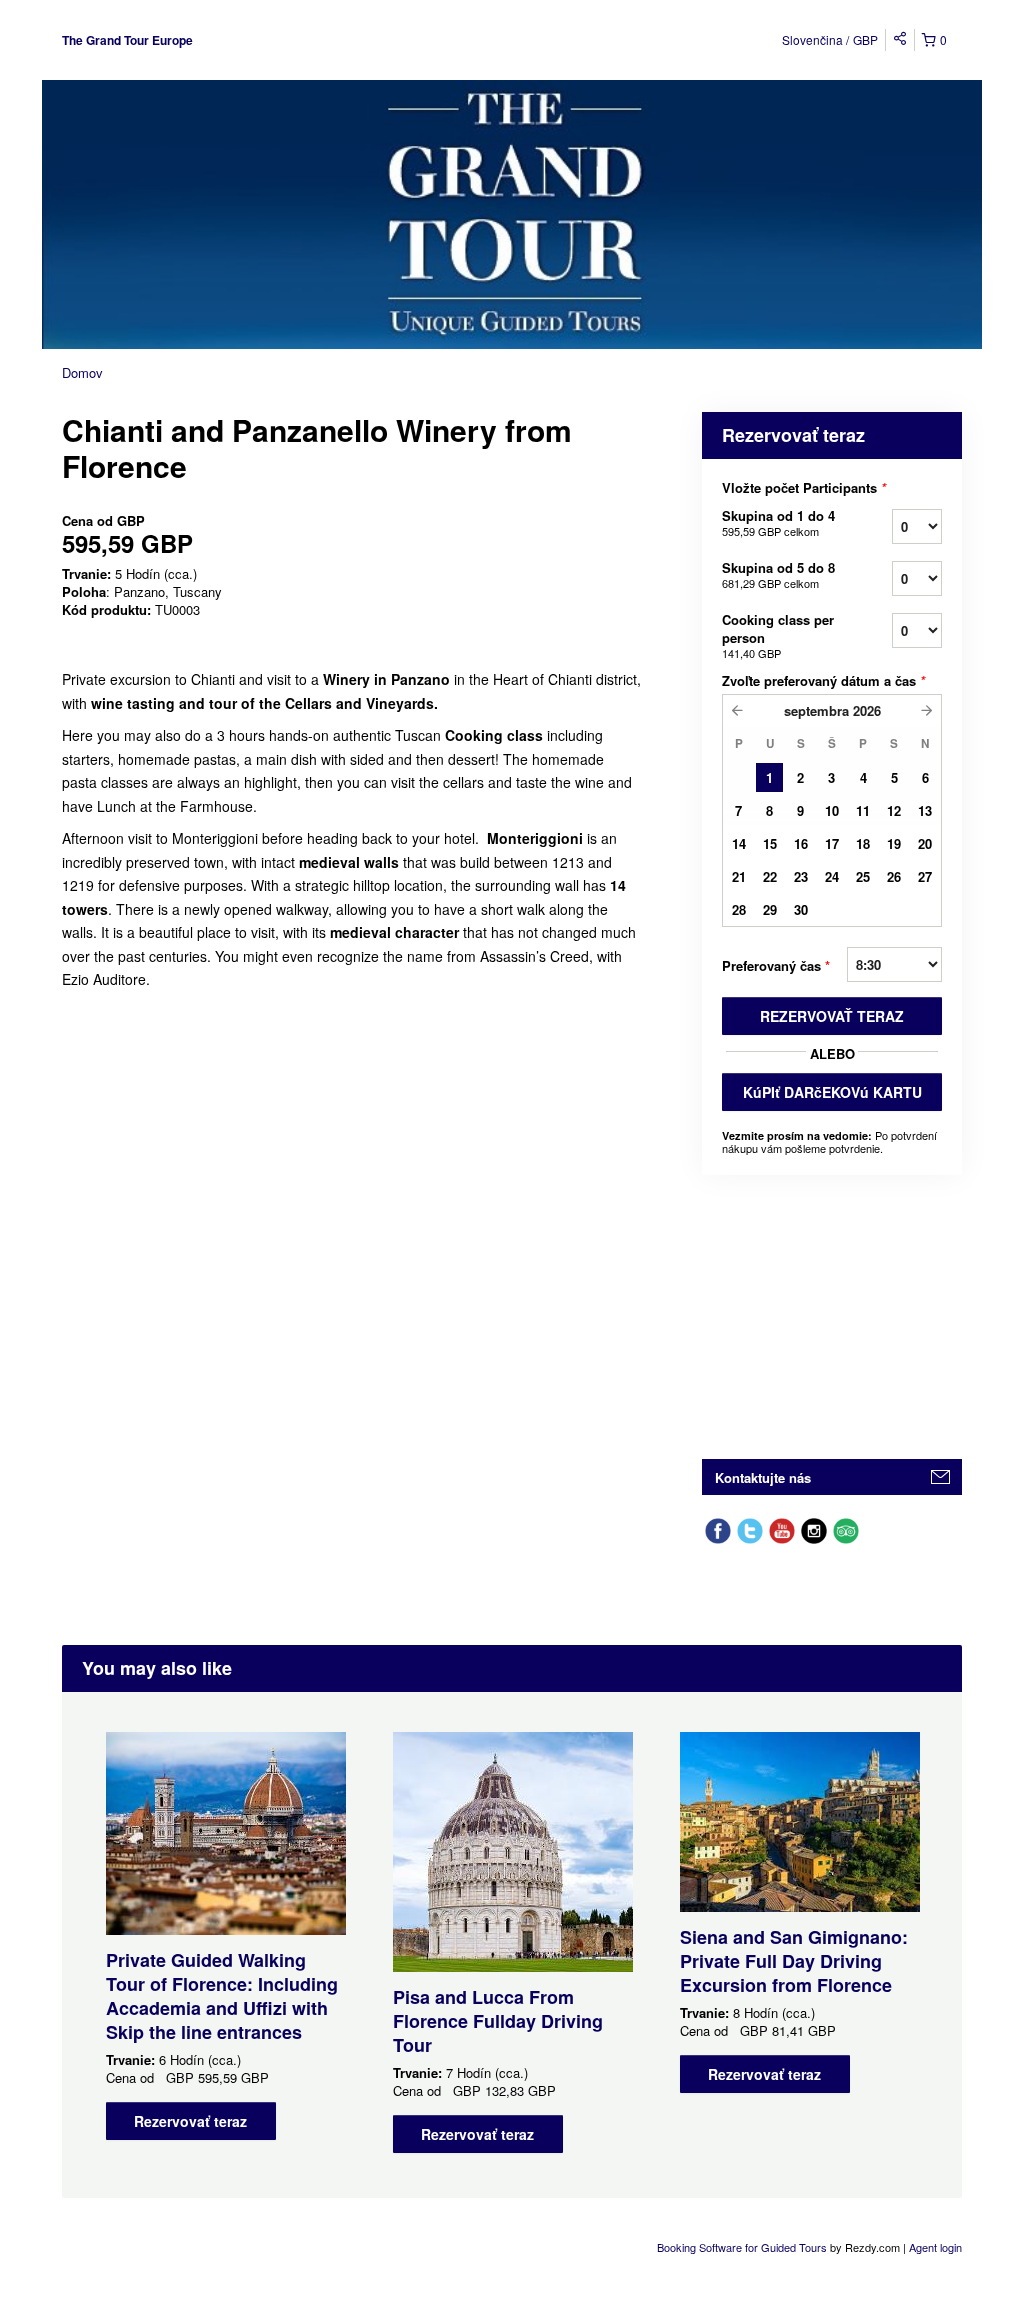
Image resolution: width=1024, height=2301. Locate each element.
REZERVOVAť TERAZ (832, 1016)
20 (925, 843)
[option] (225, 1936)
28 (739, 909)
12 (894, 810)
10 (832, 810)
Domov (82, 372)
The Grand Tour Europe (127, 40)
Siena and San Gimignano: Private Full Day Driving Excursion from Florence (794, 1961)
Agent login (935, 2247)
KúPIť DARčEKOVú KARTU (832, 1092)
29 (770, 909)
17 (832, 843)
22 (770, 876)
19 (894, 843)
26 (894, 876)
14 (739, 843)
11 (863, 810)
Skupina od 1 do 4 (778, 522)
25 (863, 876)
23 (801, 876)
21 (739, 876)
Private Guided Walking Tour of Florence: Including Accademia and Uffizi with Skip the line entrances (222, 1996)
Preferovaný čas (776, 965)
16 (801, 843)
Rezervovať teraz (190, 2121)
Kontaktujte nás (763, 1477)
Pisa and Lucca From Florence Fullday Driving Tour (498, 2021)
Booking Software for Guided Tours (743, 2247)
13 (925, 810)
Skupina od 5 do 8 (778, 574)
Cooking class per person (778, 635)
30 (801, 909)
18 (863, 843)
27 (925, 876)
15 (770, 843)
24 (832, 876)
